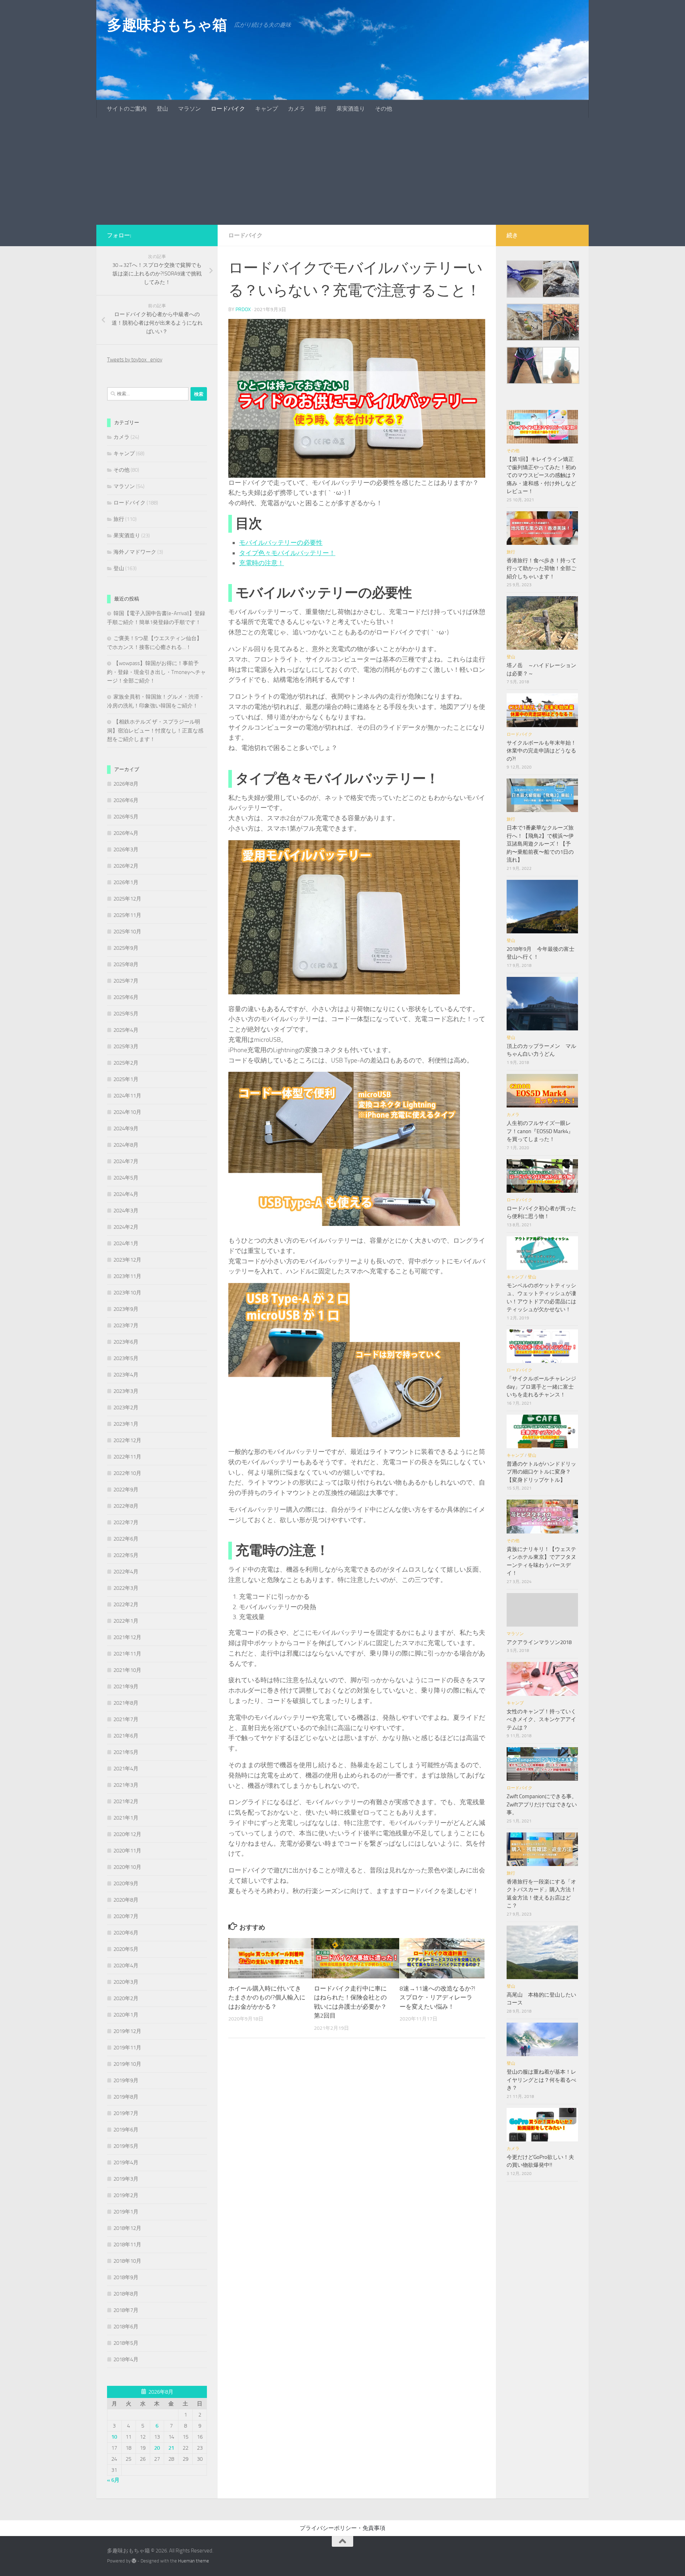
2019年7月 (126, 2113)
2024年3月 (126, 1211)
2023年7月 (126, 1325)
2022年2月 (126, 1604)
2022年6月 (126, 1539)
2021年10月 (127, 1670)
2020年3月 (126, 1982)
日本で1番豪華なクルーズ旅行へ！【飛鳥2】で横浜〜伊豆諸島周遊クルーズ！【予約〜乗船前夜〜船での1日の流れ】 (540, 844)
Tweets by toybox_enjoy (135, 360)
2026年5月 (126, 817)
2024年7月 (126, 1161)
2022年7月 (126, 1522)
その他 (384, 109)
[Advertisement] (342, 171)
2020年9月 (126, 1883)
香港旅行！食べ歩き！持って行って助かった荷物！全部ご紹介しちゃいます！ (541, 569)
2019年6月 (126, 2130)
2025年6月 (126, 997)
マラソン (189, 109)
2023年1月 (126, 1424)
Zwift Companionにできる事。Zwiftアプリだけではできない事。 (542, 1804)
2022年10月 (127, 1473)
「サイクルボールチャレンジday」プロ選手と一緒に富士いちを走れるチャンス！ (541, 1387)
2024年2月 (126, 1227)
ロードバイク (228, 109)
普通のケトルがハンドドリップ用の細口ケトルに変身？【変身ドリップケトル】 (541, 1472)
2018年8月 (126, 2294)
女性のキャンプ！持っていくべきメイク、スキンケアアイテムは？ (541, 1720)
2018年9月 (126, 2277)
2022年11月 (127, 1457)
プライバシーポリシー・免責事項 (342, 2528)
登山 (162, 109)
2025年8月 (126, 964)
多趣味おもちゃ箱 (167, 25)
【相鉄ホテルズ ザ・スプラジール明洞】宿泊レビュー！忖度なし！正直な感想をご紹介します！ (155, 731)
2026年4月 (126, 833)
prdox (243, 310)
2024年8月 (126, 1145)
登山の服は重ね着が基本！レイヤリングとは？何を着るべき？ (541, 2080)
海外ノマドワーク (135, 552)
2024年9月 (126, 1129)
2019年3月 (126, 2179)
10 (114, 2437)
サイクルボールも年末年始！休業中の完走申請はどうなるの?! (541, 751)
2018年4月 (126, 2359)
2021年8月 (126, 1703)
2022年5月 (126, 1555)
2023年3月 (126, 1391)
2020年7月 (126, 1916)
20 (157, 2448)
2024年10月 (127, 1112)
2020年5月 (126, 1949)
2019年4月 (126, 2162)
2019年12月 (127, 2031)
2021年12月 (127, 1637)
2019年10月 (127, 2064)
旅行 (321, 109)
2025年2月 (126, 1063)
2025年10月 (127, 932)
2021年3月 (126, 1785)
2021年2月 (126, 1801)
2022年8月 (126, 1506)
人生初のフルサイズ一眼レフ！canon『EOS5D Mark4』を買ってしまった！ (540, 1131)
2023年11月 (127, 1276)
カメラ (296, 109)
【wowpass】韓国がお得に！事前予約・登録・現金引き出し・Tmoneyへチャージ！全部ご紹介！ (156, 672)
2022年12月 (127, 1440)
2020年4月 (126, 1966)
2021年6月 (126, 1736)
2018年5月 (126, 2343)
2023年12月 (127, 1260)
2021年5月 (126, 1752)
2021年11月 (127, 1654)
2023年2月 (126, 1408)
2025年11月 (127, 915)
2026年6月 (126, 800)
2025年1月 (126, 1079)
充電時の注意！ (262, 563)
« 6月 (113, 2480)
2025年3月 (126, 1046)
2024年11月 (127, 1096)
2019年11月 (127, 2048)
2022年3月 (126, 1588)
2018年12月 (127, 2228)
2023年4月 (126, 1375)
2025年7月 (126, 981)
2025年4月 (126, 1030)
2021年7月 (126, 1719)
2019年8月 (126, 2097)
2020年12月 (127, 1834)
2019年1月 (126, 2212)
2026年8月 (126, 784)
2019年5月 (126, 2146)
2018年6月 (126, 2327)
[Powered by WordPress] (134, 2561)
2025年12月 (127, 899)
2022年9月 (126, 1490)
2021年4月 (126, 1769)
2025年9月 (126, 948)
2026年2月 (126, 866)
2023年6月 (126, 1342)
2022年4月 (126, 1572)
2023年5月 (126, 1358)
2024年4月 (126, 1194)
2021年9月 (126, 1687)
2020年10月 (127, 1867)
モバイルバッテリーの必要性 (281, 543)
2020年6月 (126, 1933)
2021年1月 (126, 1818)
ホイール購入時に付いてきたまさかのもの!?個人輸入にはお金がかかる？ (267, 1997)
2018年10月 (127, 2261)
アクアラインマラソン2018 (539, 1642)
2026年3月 (126, 850)
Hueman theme (194, 2561)
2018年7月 (126, 2310)
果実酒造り (351, 109)
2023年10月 (127, 1293)
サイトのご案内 (127, 109)
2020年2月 (126, 1998)
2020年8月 (126, 1900)
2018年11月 (127, 2245)
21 (171, 2448)
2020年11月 (127, 1851)
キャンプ (267, 109)
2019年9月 (126, 2080)
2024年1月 (126, 1243)
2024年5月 (126, 1178)
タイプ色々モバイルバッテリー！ (287, 553)
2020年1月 (126, 2015)
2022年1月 (126, 1621)
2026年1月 (126, 882)
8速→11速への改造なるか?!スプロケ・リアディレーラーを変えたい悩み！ (437, 1997)
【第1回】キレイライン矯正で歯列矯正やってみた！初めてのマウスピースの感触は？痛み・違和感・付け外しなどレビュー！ (541, 475)
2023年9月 (126, 1309)
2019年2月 (126, 2195)
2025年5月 (126, 1014)
